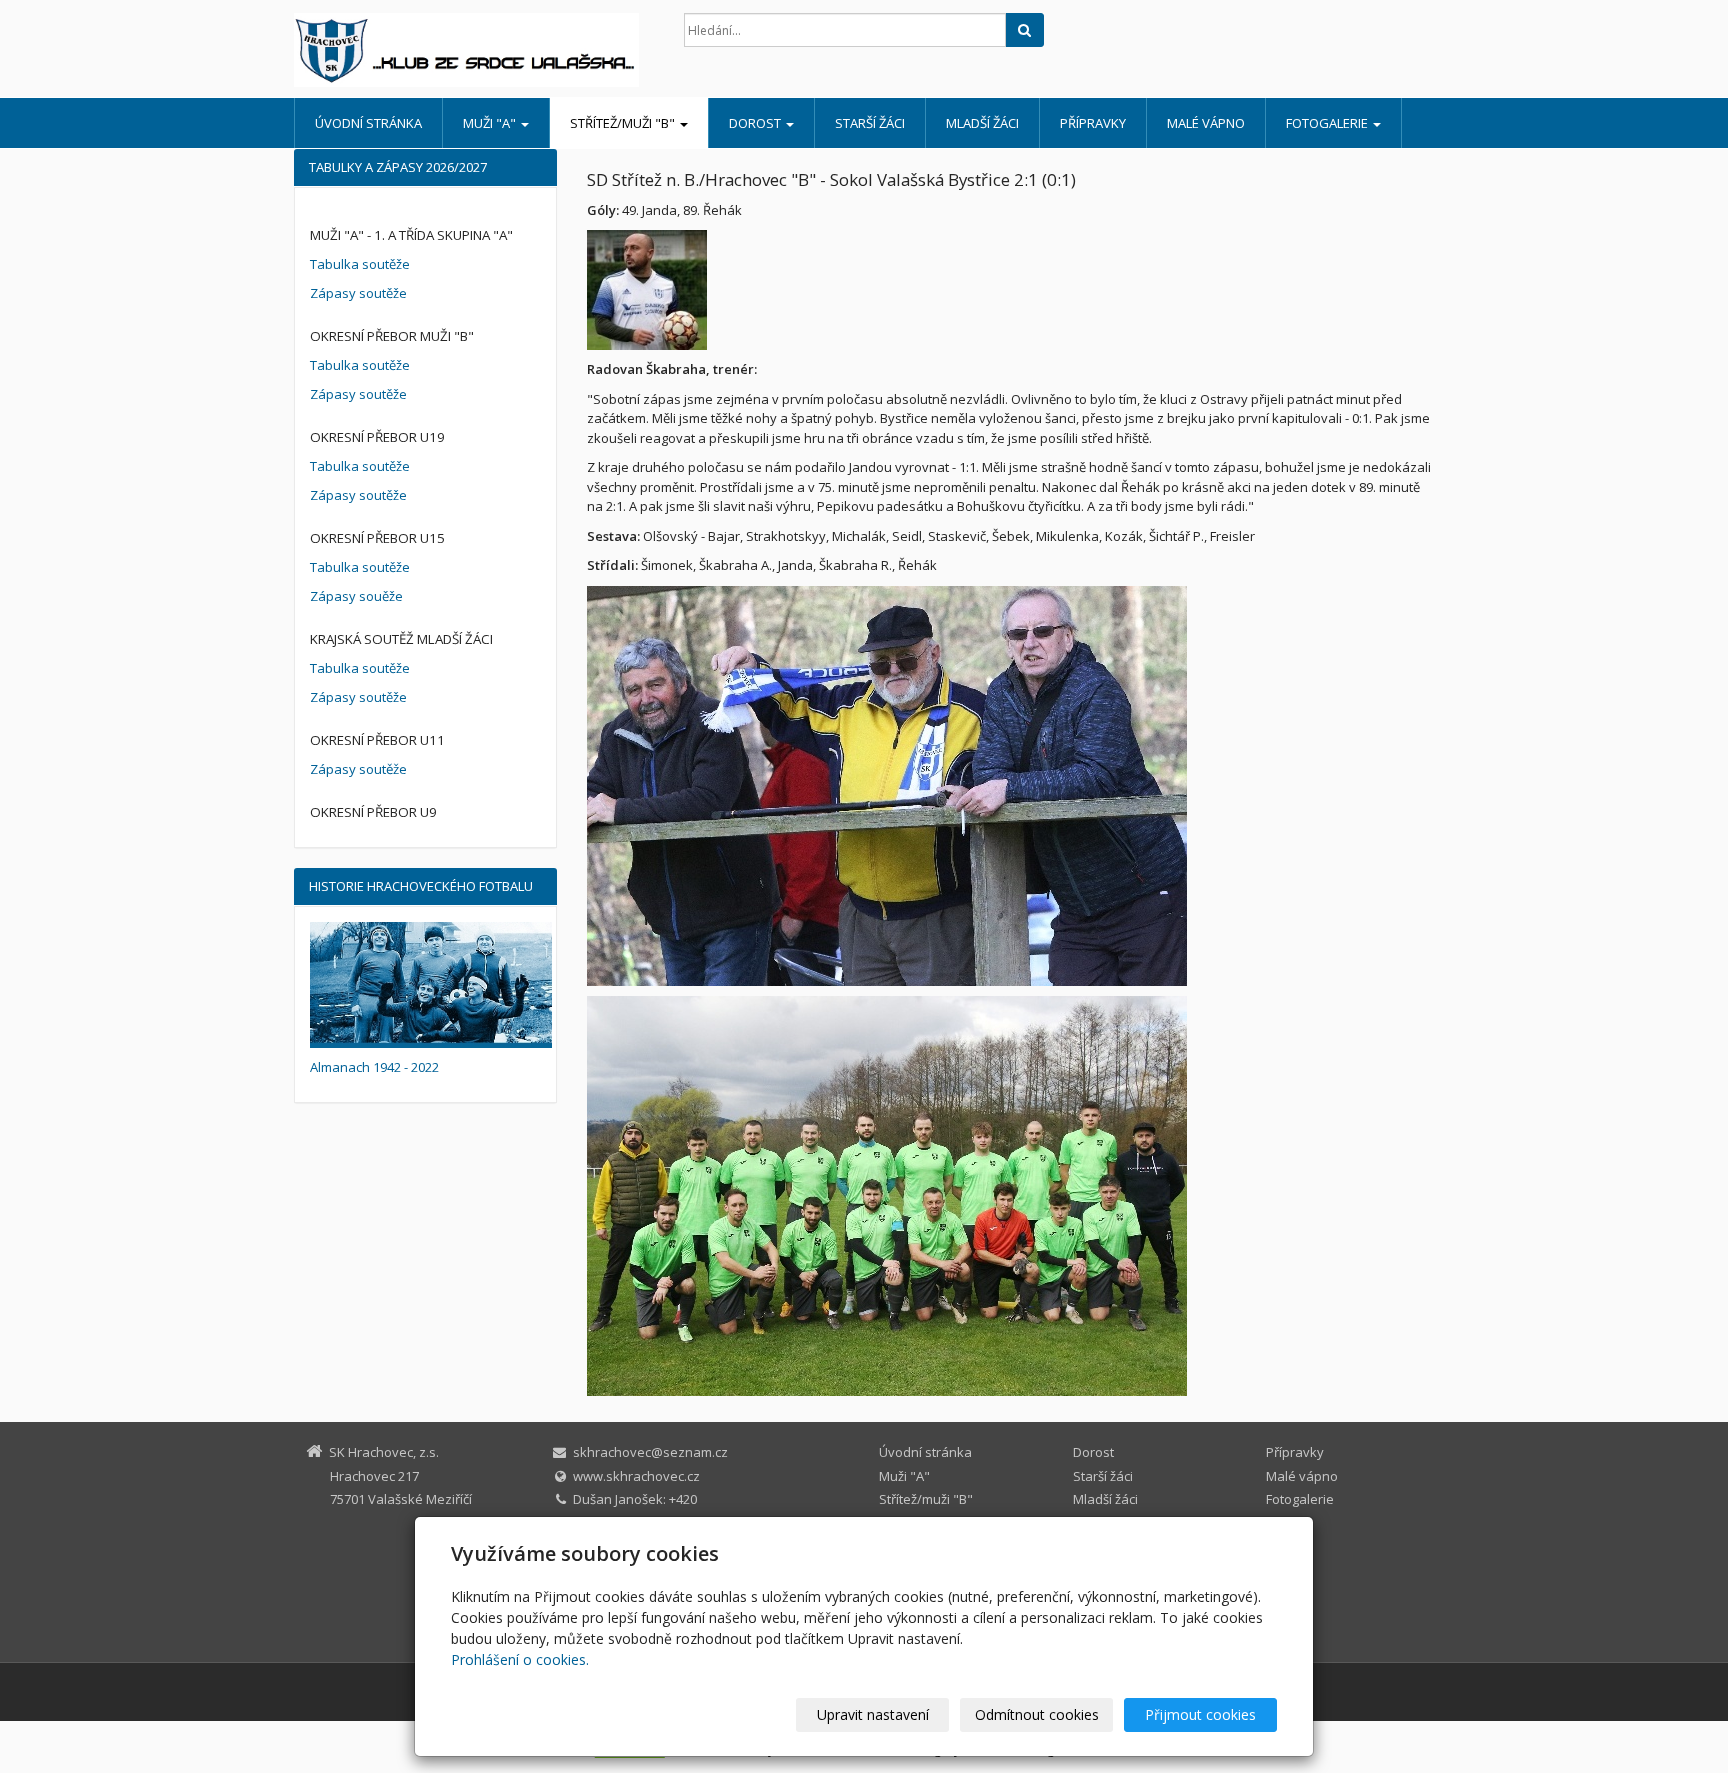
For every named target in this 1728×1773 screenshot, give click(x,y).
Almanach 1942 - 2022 (374, 1067)
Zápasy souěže (356, 596)
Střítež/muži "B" (624, 123)
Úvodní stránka (368, 123)
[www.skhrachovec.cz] (474, 50)
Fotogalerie (1328, 123)
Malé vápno (1206, 123)
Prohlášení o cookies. (520, 1659)
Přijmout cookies (1200, 1714)
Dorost (756, 123)
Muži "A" (491, 123)
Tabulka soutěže (360, 264)
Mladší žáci (982, 123)
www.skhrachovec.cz (636, 1476)
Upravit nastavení (873, 1714)
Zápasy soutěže (358, 293)
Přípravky (1093, 123)
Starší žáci (870, 123)
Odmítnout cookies (1037, 1714)
